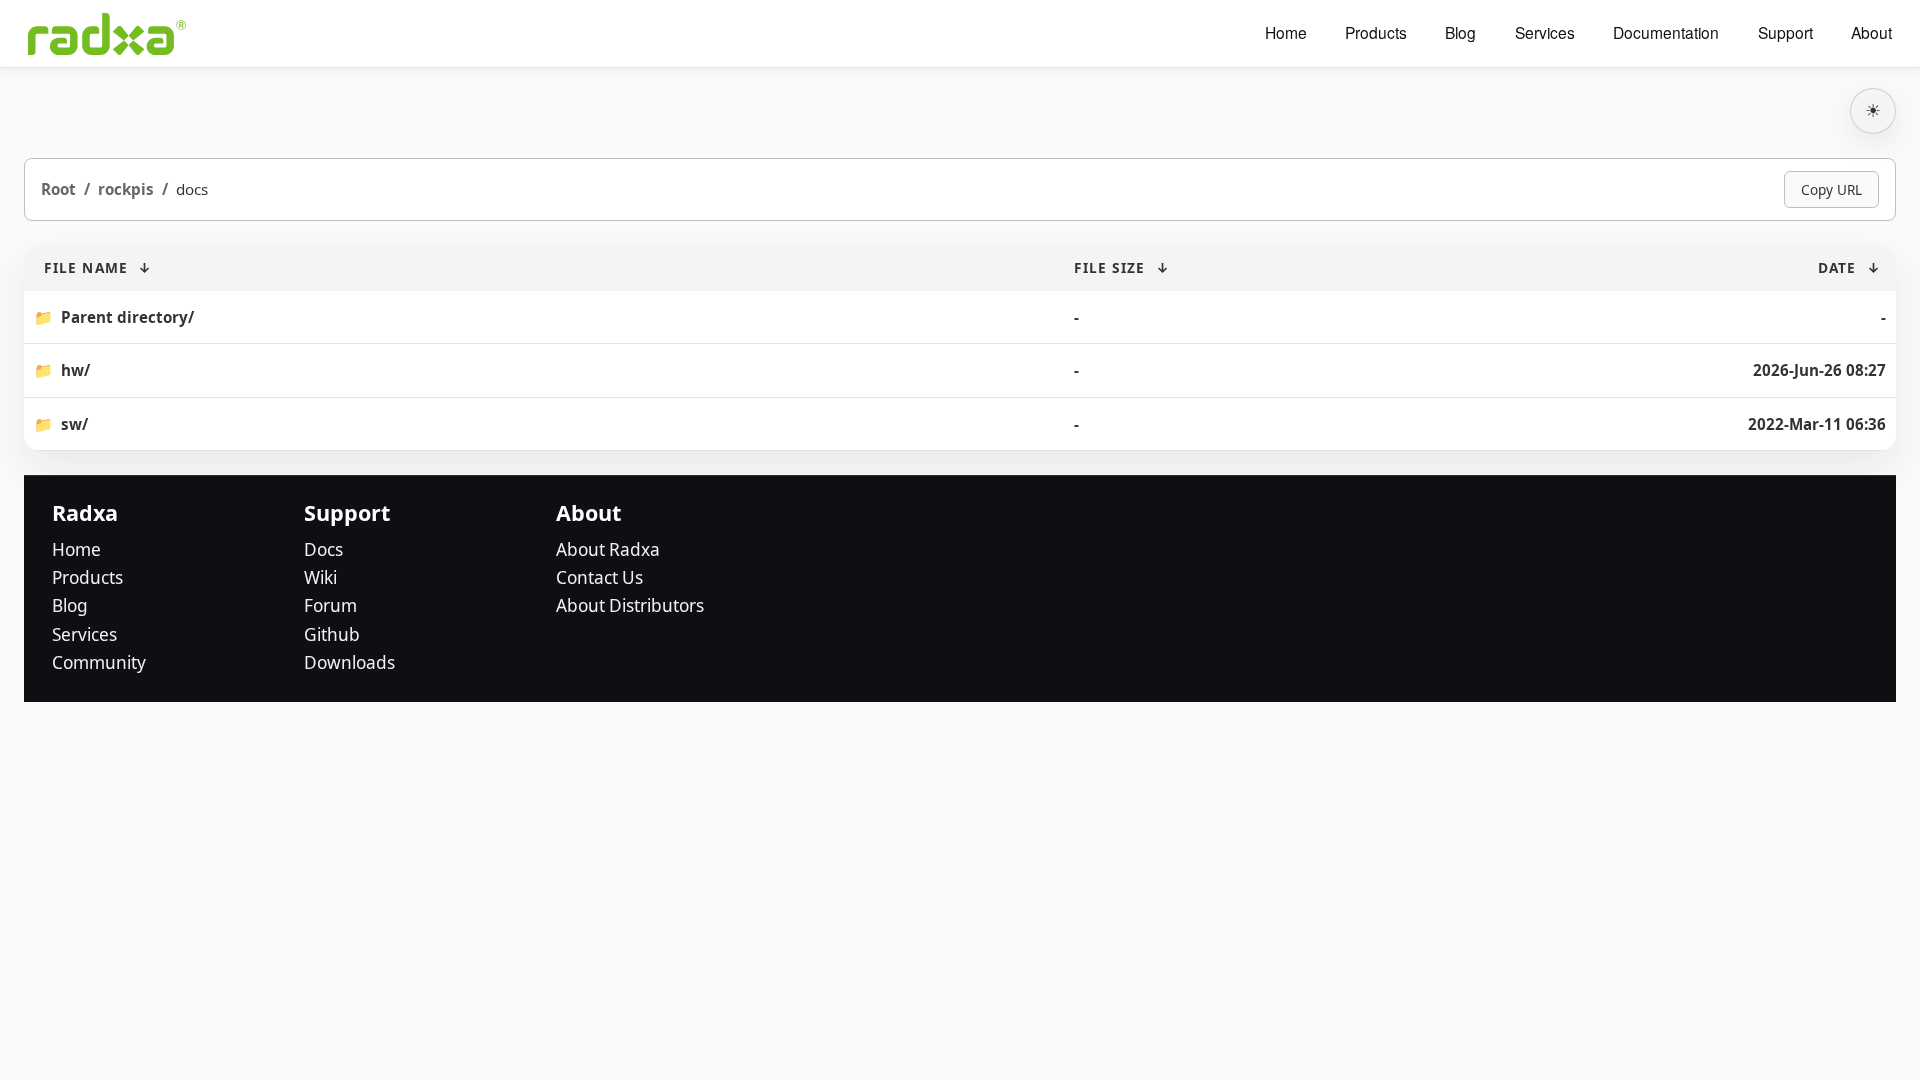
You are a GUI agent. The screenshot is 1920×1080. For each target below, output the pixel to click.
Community (99, 662)
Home (1286, 33)
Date (1837, 267)
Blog (1460, 33)
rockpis (126, 189)
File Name (86, 267)
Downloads (349, 662)
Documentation (1666, 33)
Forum (330, 605)
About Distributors (630, 605)
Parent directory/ (127, 317)
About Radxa (608, 549)
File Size (1110, 267)
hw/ (75, 370)
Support (1785, 33)
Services (1545, 33)
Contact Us (599, 577)
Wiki (320, 577)
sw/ (74, 424)
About (1871, 33)
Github (332, 634)
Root (58, 189)
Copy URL (1831, 189)
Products (1376, 33)
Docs (323, 549)
